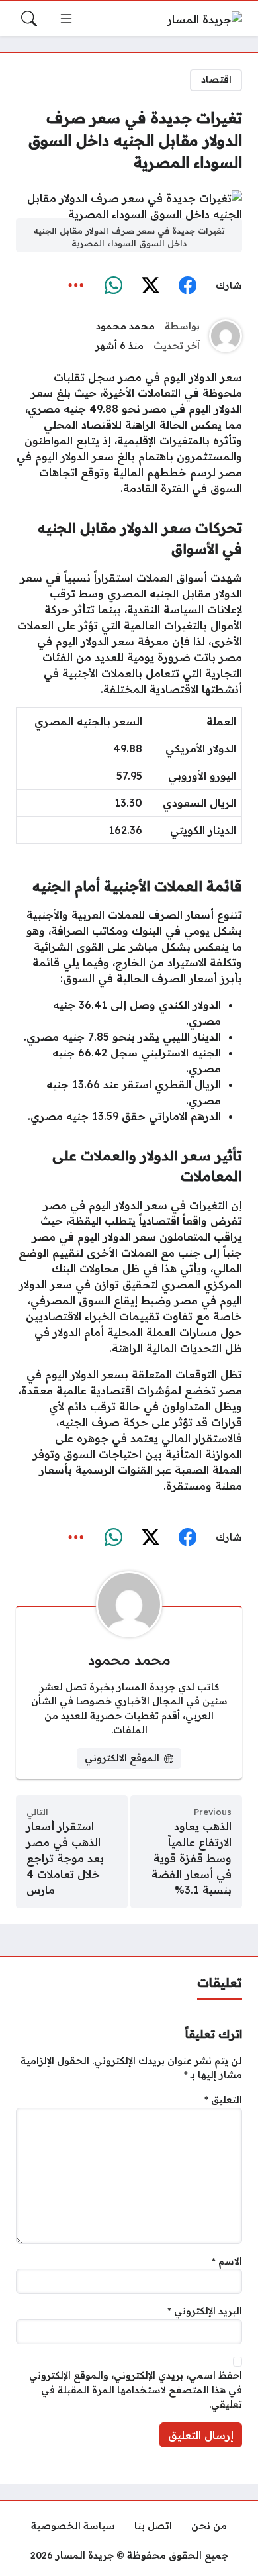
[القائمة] (66, 19)
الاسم (227, 2261)
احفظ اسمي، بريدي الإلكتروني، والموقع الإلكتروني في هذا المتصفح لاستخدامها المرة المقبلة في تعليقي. (136, 2390)
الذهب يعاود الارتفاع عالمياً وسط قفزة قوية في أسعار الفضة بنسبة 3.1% (192, 1858)
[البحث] (29, 19)
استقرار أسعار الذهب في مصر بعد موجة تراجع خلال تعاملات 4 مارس (65, 1858)
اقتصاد (216, 79)
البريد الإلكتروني (205, 2311)
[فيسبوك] (187, 285)
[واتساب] (113, 285)
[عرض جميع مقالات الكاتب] (226, 336)
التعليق (223, 2100)
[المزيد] (76, 285)
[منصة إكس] (150, 285)
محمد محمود (125, 326)
